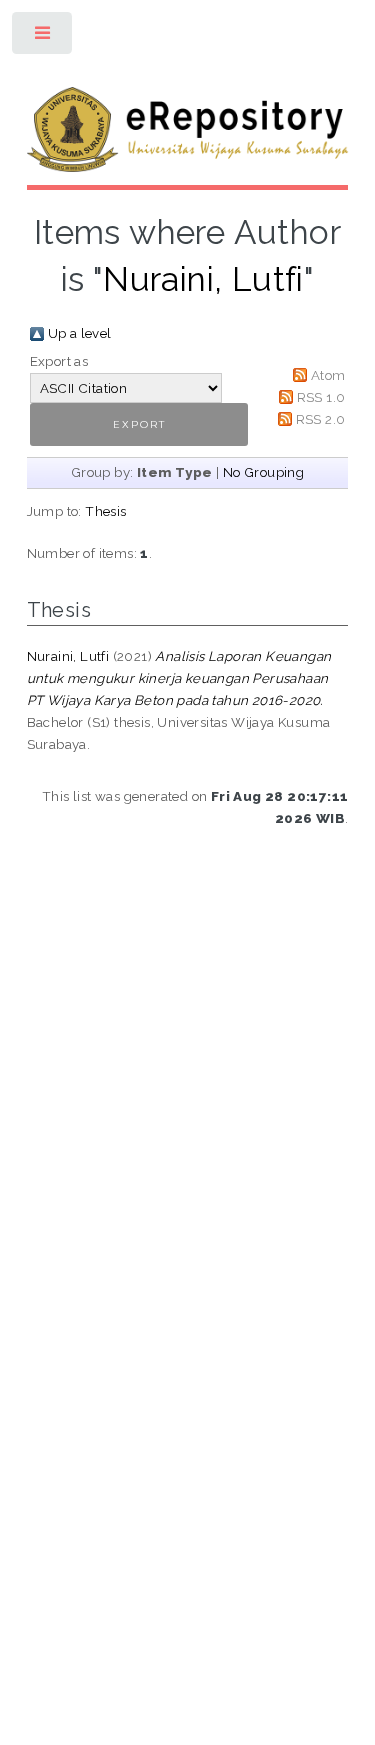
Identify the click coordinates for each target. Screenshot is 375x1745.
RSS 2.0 (321, 419)
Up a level (80, 333)
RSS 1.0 (321, 397)
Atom (328, 375)
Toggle (43, 37)
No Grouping (263, 472)
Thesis (105, 511)
